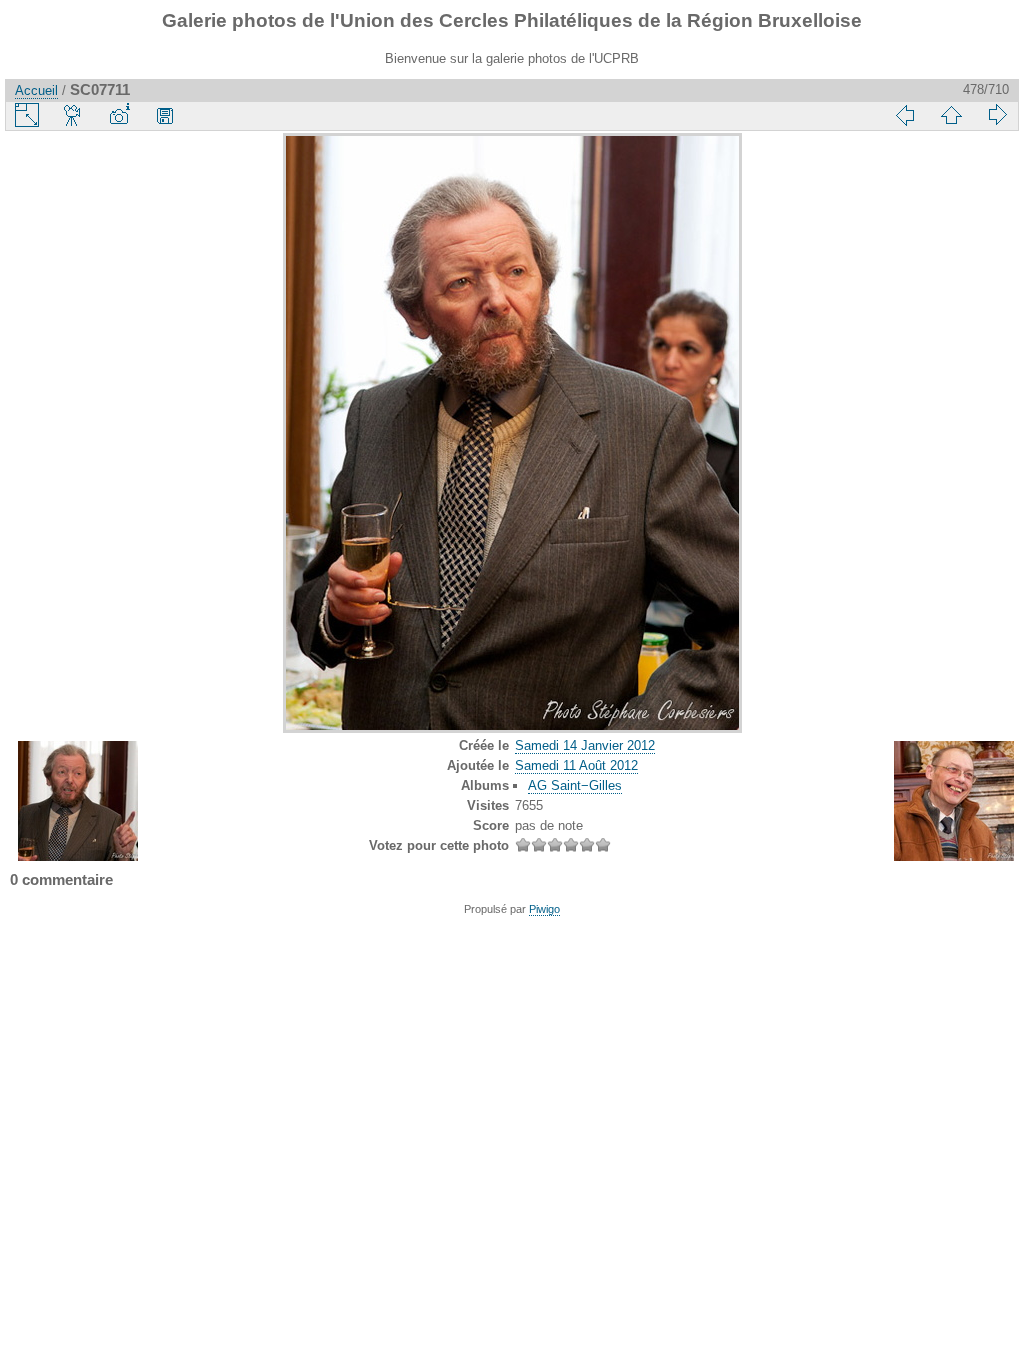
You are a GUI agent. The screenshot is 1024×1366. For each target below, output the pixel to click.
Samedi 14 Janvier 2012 (585, 745)
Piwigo (544, 909)
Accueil (36, 90)
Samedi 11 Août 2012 (576, 765)
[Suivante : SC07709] (997, 115)
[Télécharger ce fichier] (165, 115)
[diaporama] (73, 115)
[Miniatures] (951, 115)
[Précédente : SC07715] (905, 115)
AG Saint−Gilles (575, 785)
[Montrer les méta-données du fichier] (119, 115)
